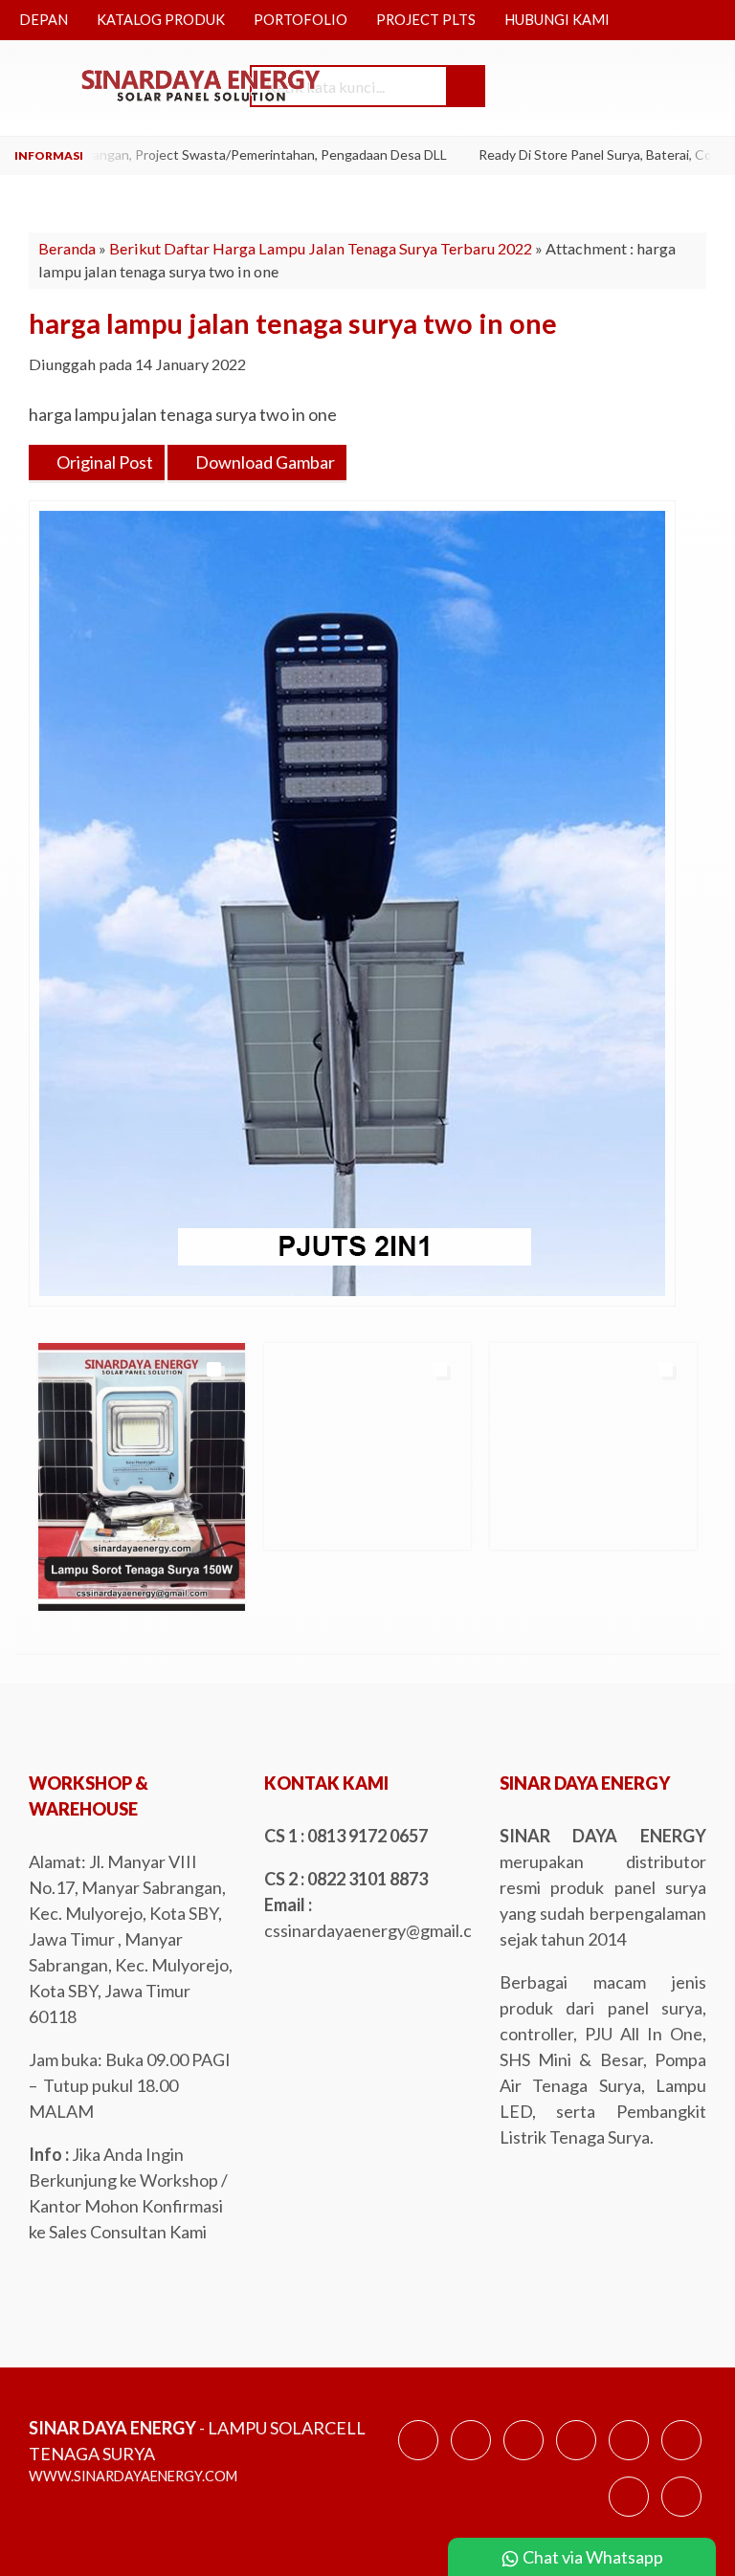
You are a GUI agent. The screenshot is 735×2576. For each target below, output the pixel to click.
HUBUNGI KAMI (557, 20)
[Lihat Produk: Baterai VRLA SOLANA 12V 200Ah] (522, 1527)
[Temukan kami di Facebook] (418, 2458)
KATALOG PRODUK (161, 20)
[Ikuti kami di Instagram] (523, 2458)
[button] (465, 86)
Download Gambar (264, 462)
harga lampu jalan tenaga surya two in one (293, 323)
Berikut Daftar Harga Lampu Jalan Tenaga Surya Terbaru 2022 (321, 248)
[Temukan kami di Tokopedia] (629, 2458)
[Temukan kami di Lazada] (629, 2515)
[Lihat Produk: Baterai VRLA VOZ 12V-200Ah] (70, 1527)
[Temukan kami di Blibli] (681, 2515)
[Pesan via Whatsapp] (583, 88)
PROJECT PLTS (426, 20)
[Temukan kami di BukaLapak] (681, 2458)
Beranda (67, 248)
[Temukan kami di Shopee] (576, 2458)
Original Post (103, 462)
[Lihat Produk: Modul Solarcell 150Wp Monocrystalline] (296, 1527)
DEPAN (44, 20)
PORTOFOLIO (301, 20)
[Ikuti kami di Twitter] (471, 2458)
